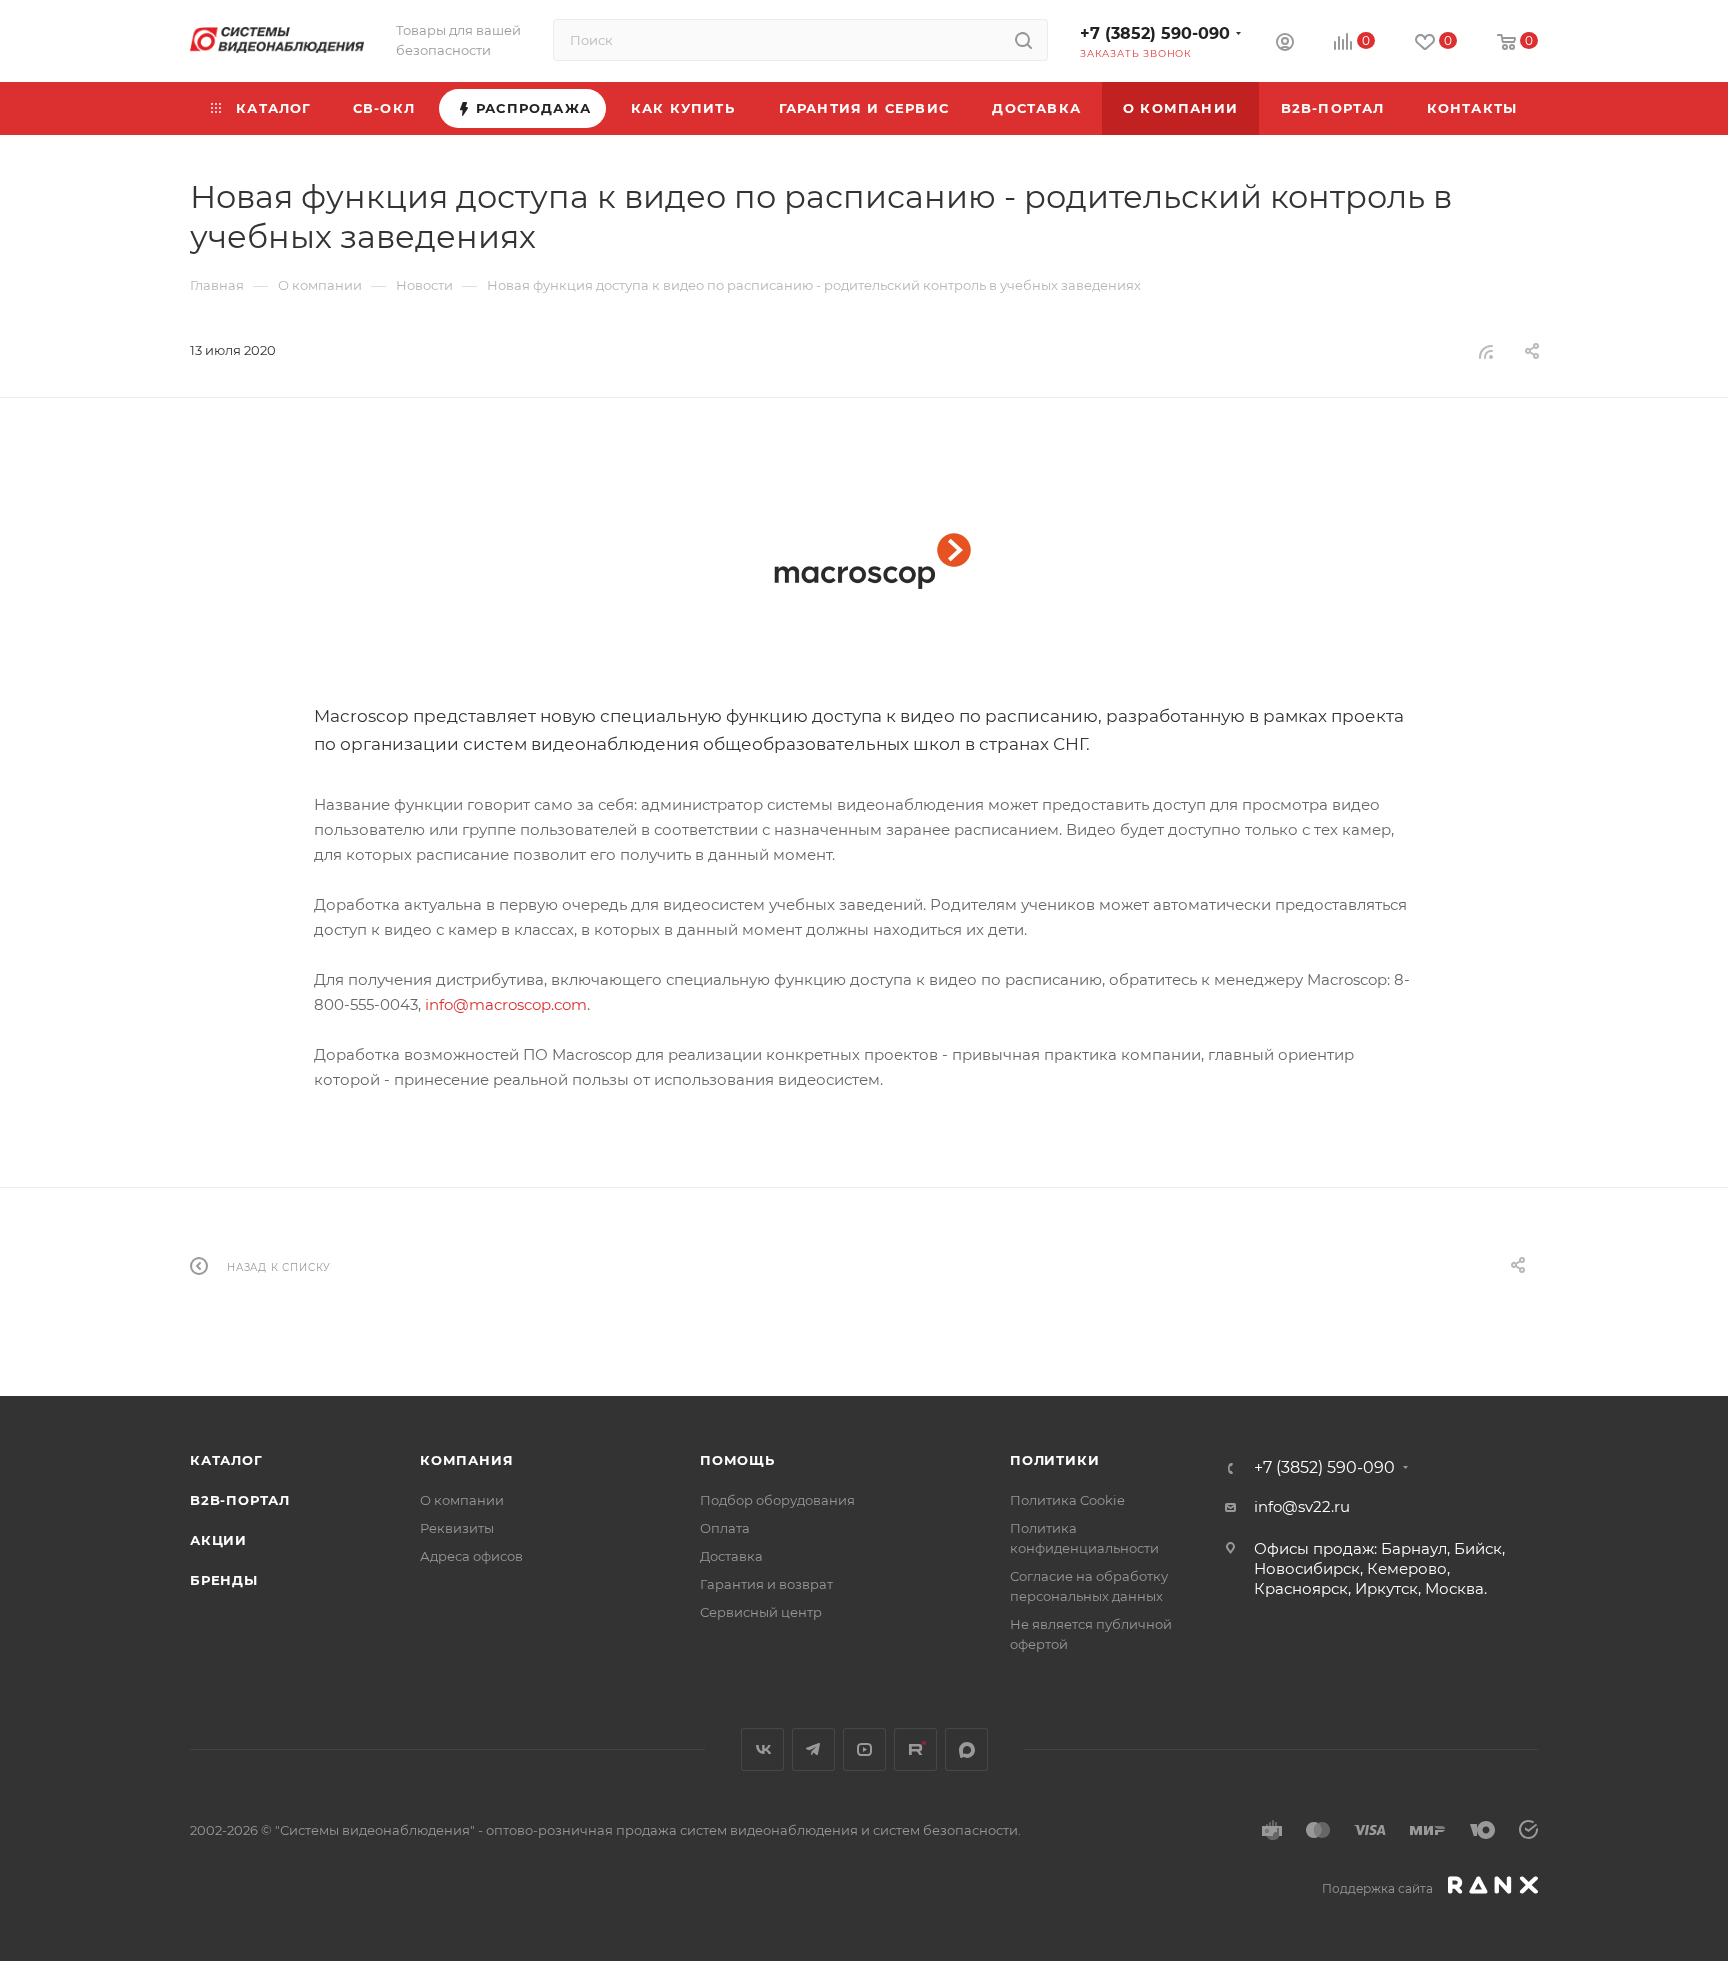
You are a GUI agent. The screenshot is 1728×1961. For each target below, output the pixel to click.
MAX (966, 1749)
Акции (218, 1540)
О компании (462, 1500)
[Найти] (1023, 40)
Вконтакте (762, 1749)
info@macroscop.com (506, 1004)
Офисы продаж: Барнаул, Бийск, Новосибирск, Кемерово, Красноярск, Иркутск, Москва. (1379, 1568)
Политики (1054, 1460)
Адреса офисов (471, 1556)
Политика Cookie (1067, 1500)
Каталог (226, 1460)
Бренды (224, 1580)
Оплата (725, 1528)
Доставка (731, 1556)
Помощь (737, 1460)
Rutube (915, 1749)
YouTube (864, 1749)
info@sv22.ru (1302, 1506)
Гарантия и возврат (766, 1584)
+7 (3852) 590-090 (1155, 33)
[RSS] (1486, 351)
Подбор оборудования (777, 1500)
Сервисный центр (761, 1612)
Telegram (813, 1749)
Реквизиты (457, 1528)
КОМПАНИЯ (466, 1460)
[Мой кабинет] (1285, 44)
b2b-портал (240, 1500)
